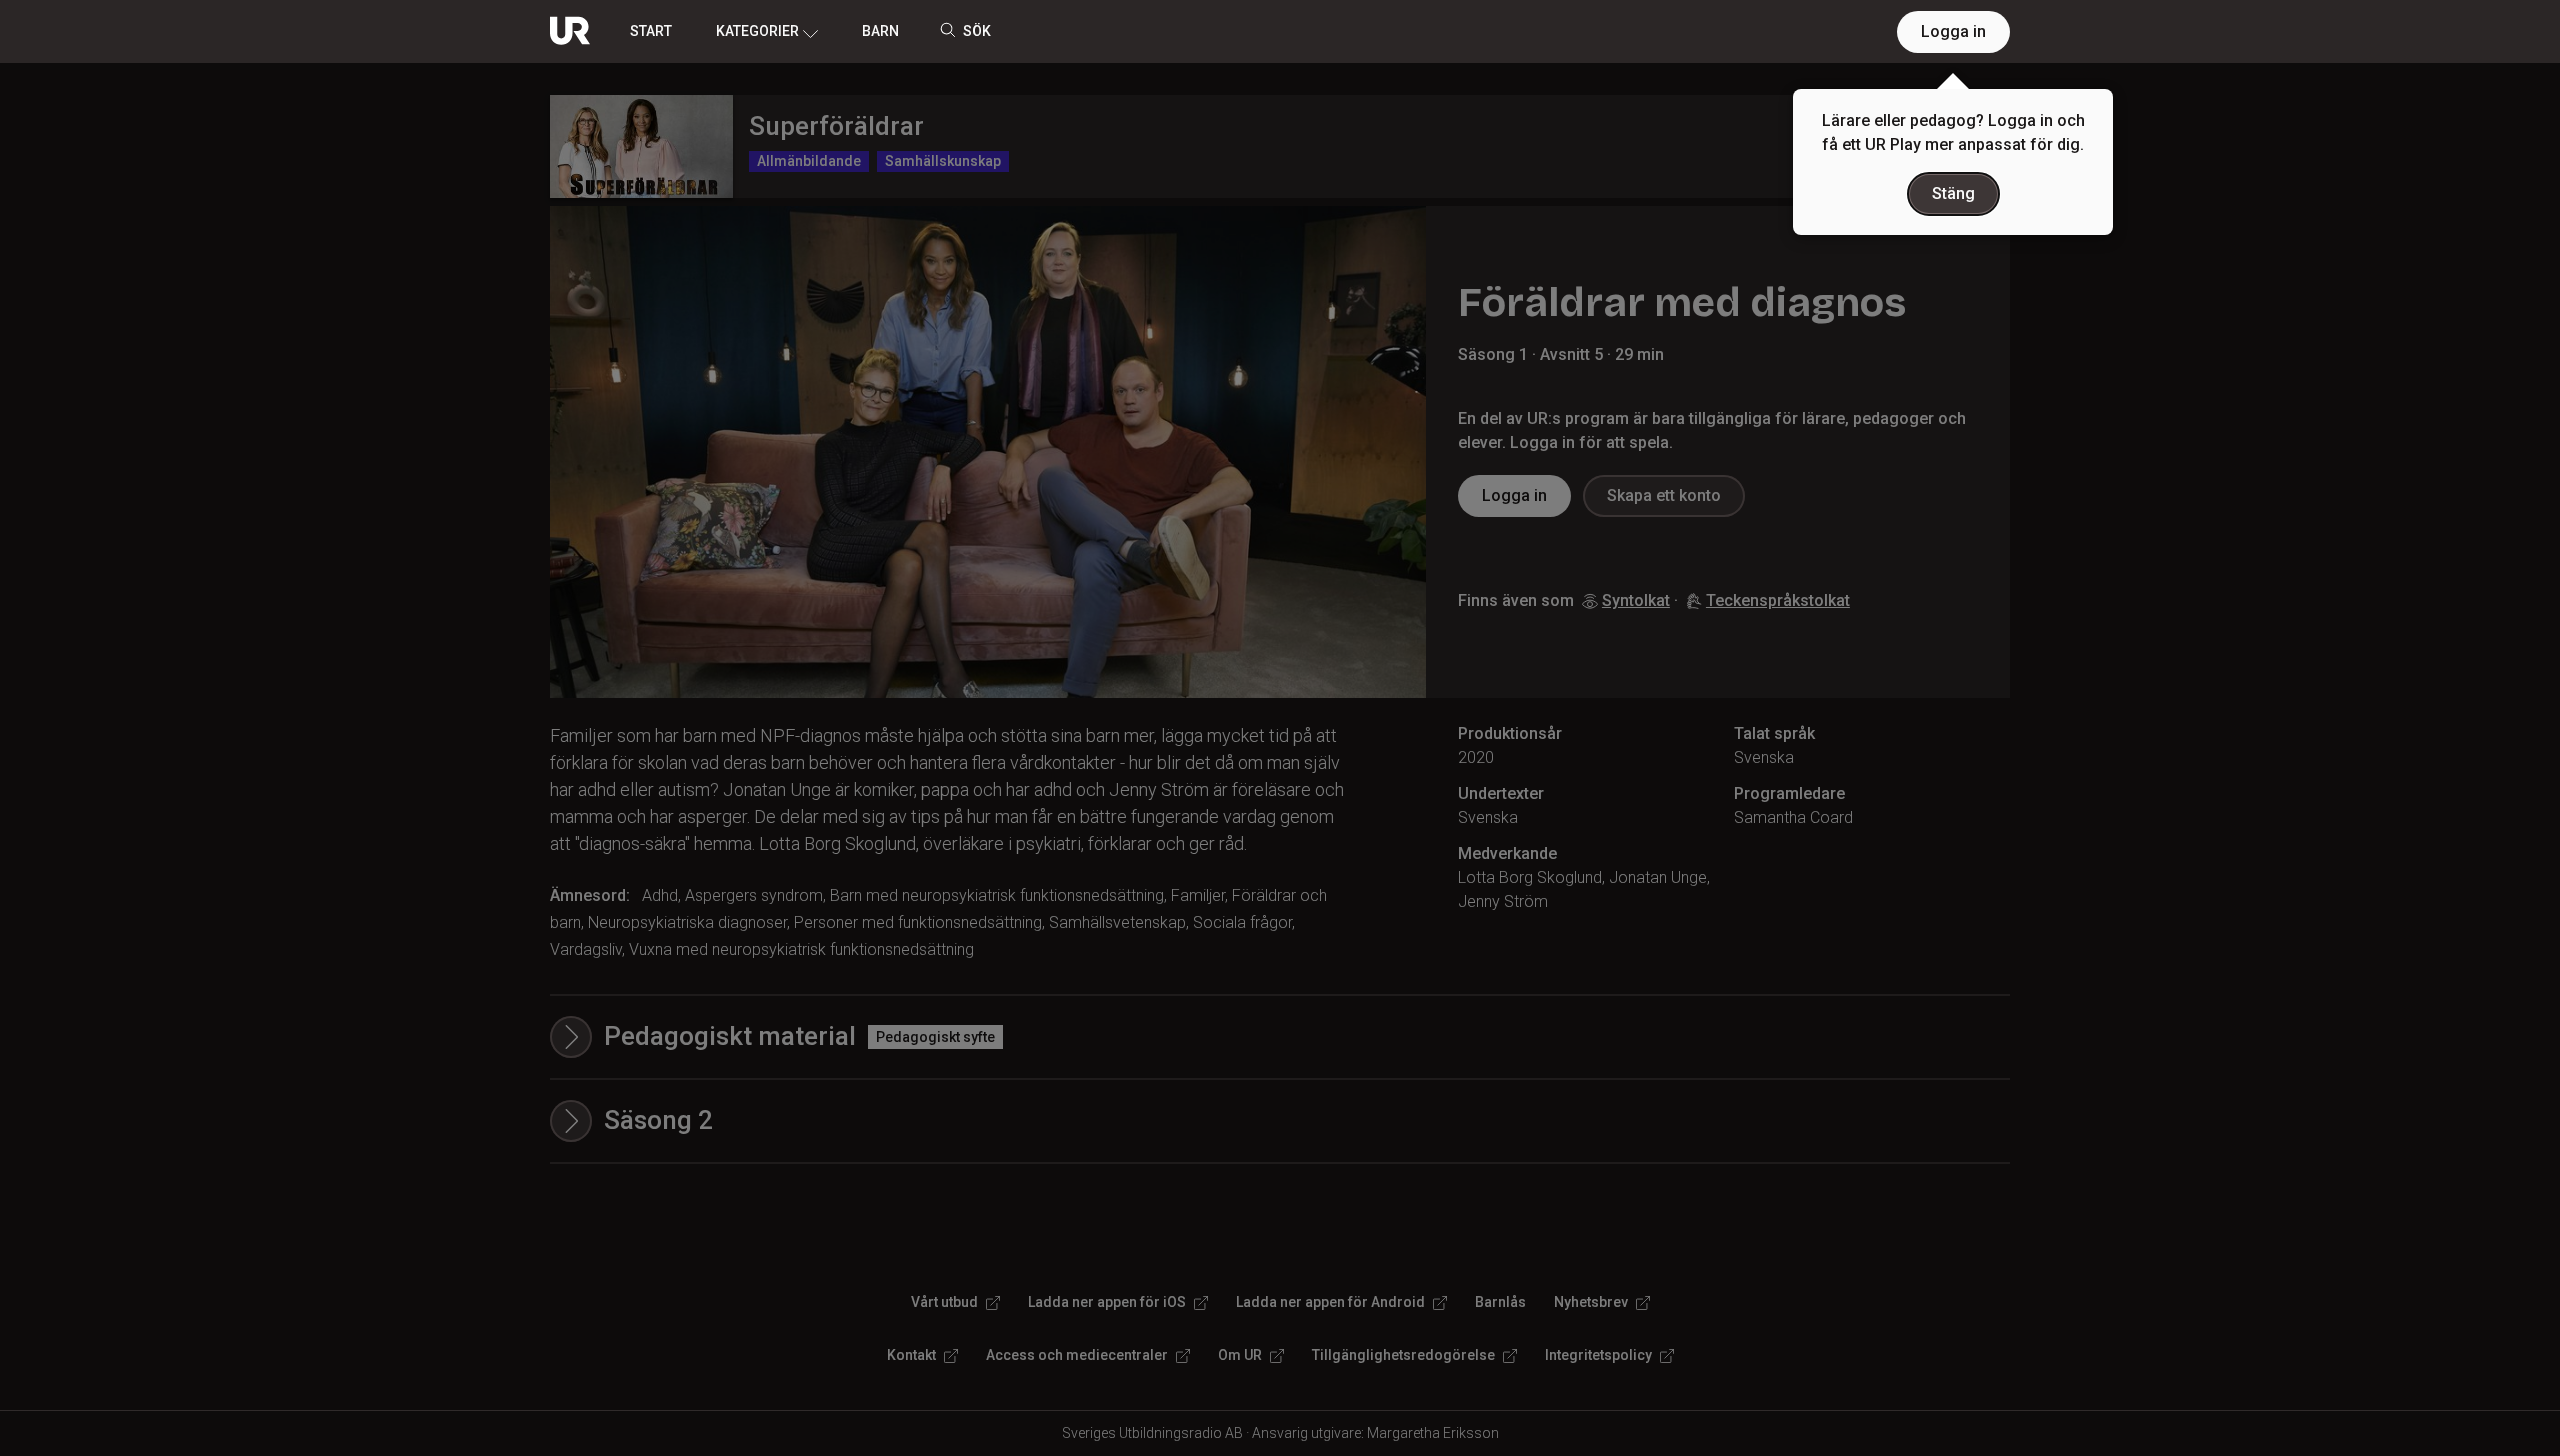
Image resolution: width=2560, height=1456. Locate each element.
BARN (880, 31)
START (651, 31)
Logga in (1953, 31)
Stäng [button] (1953, 193)
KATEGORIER (757, 31)
